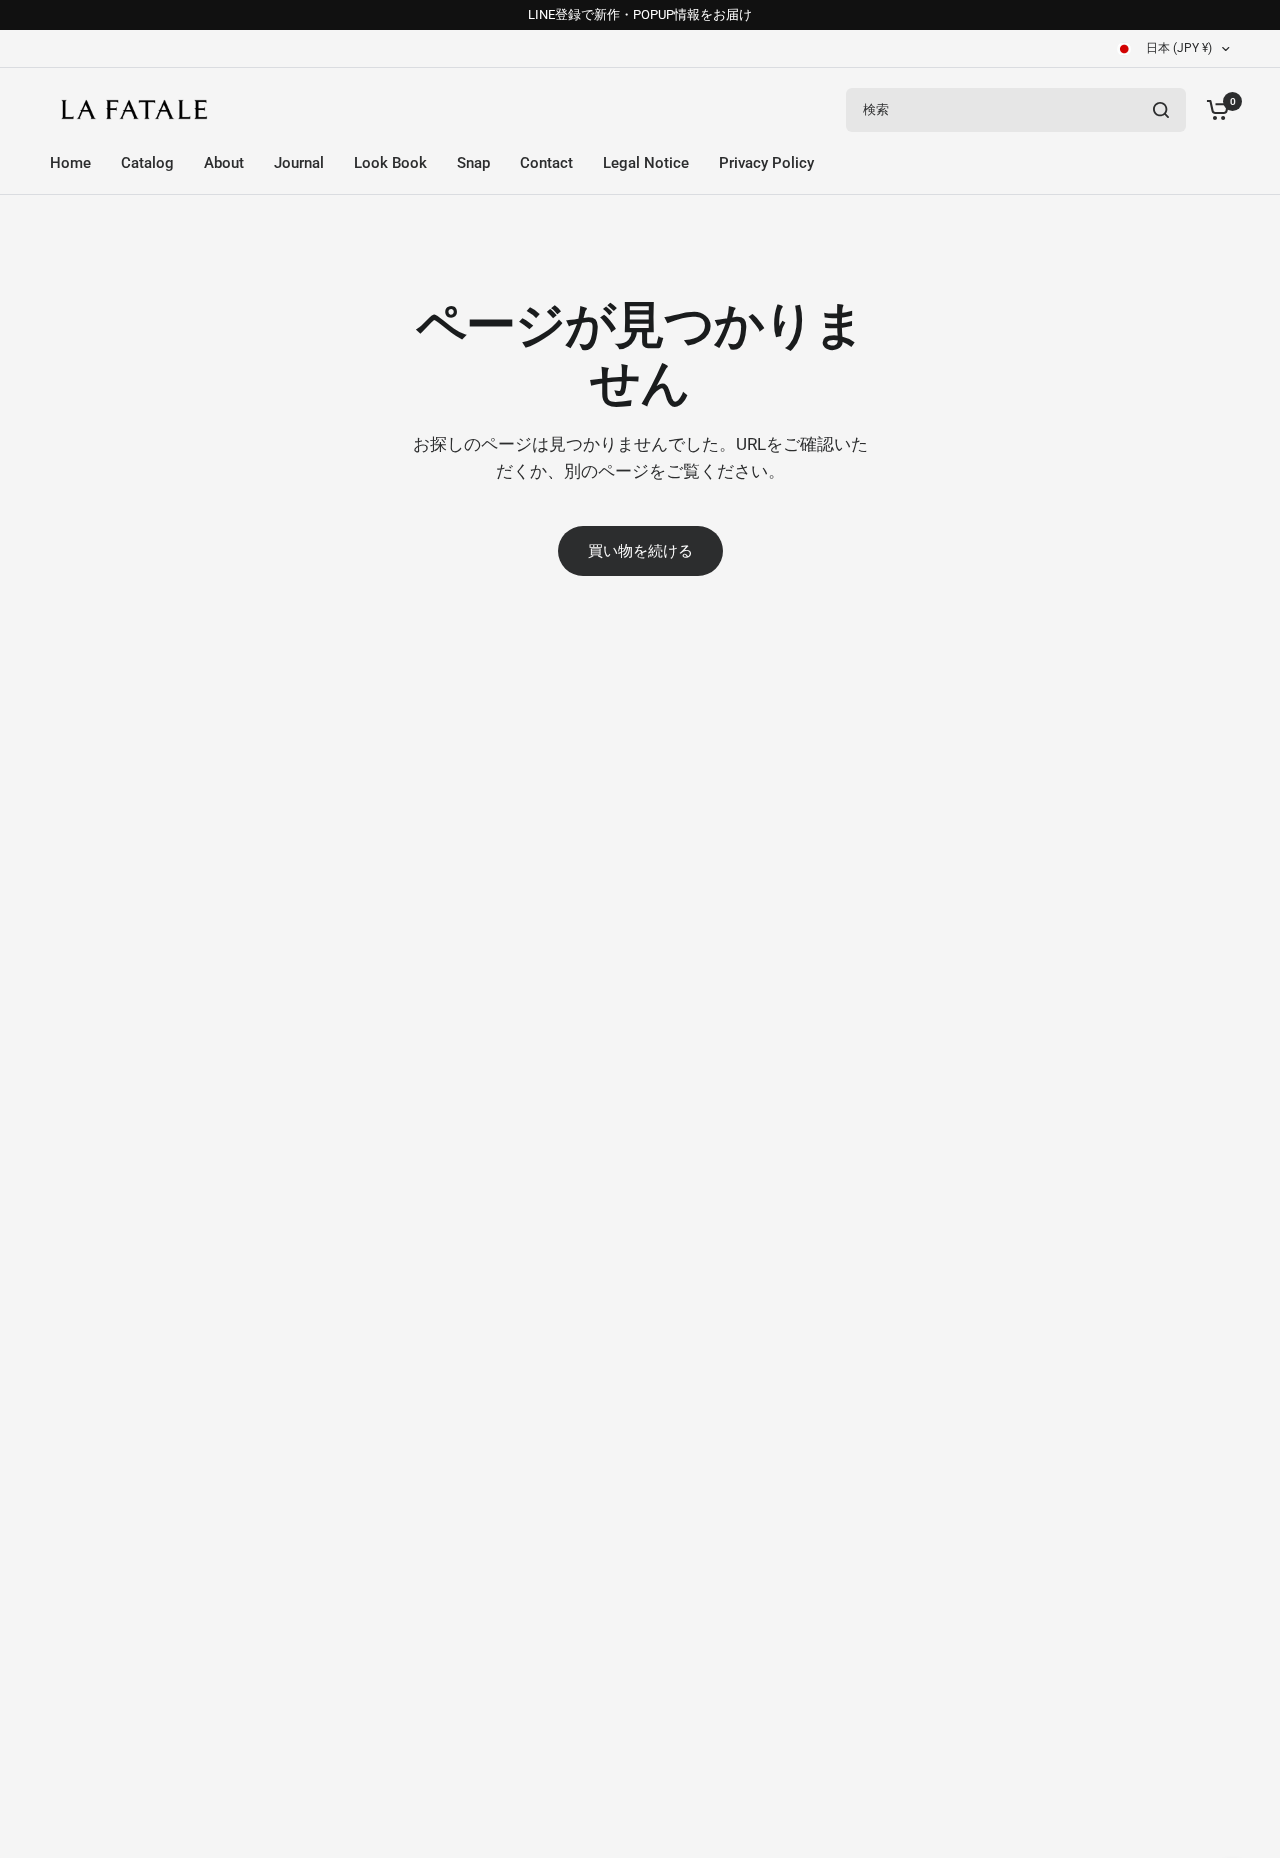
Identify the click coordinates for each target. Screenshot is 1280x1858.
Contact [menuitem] (546, 163)
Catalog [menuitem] (147, 163)
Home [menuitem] (70, 163)
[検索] (1161, 110)
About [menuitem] (224, 163)
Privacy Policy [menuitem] (766, 163)
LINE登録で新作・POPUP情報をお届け (640, 14)
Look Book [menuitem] (390, 163)
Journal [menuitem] (299, 163)
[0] (1213, 109)
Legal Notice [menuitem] (646, 163)
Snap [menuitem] (473, 163)
